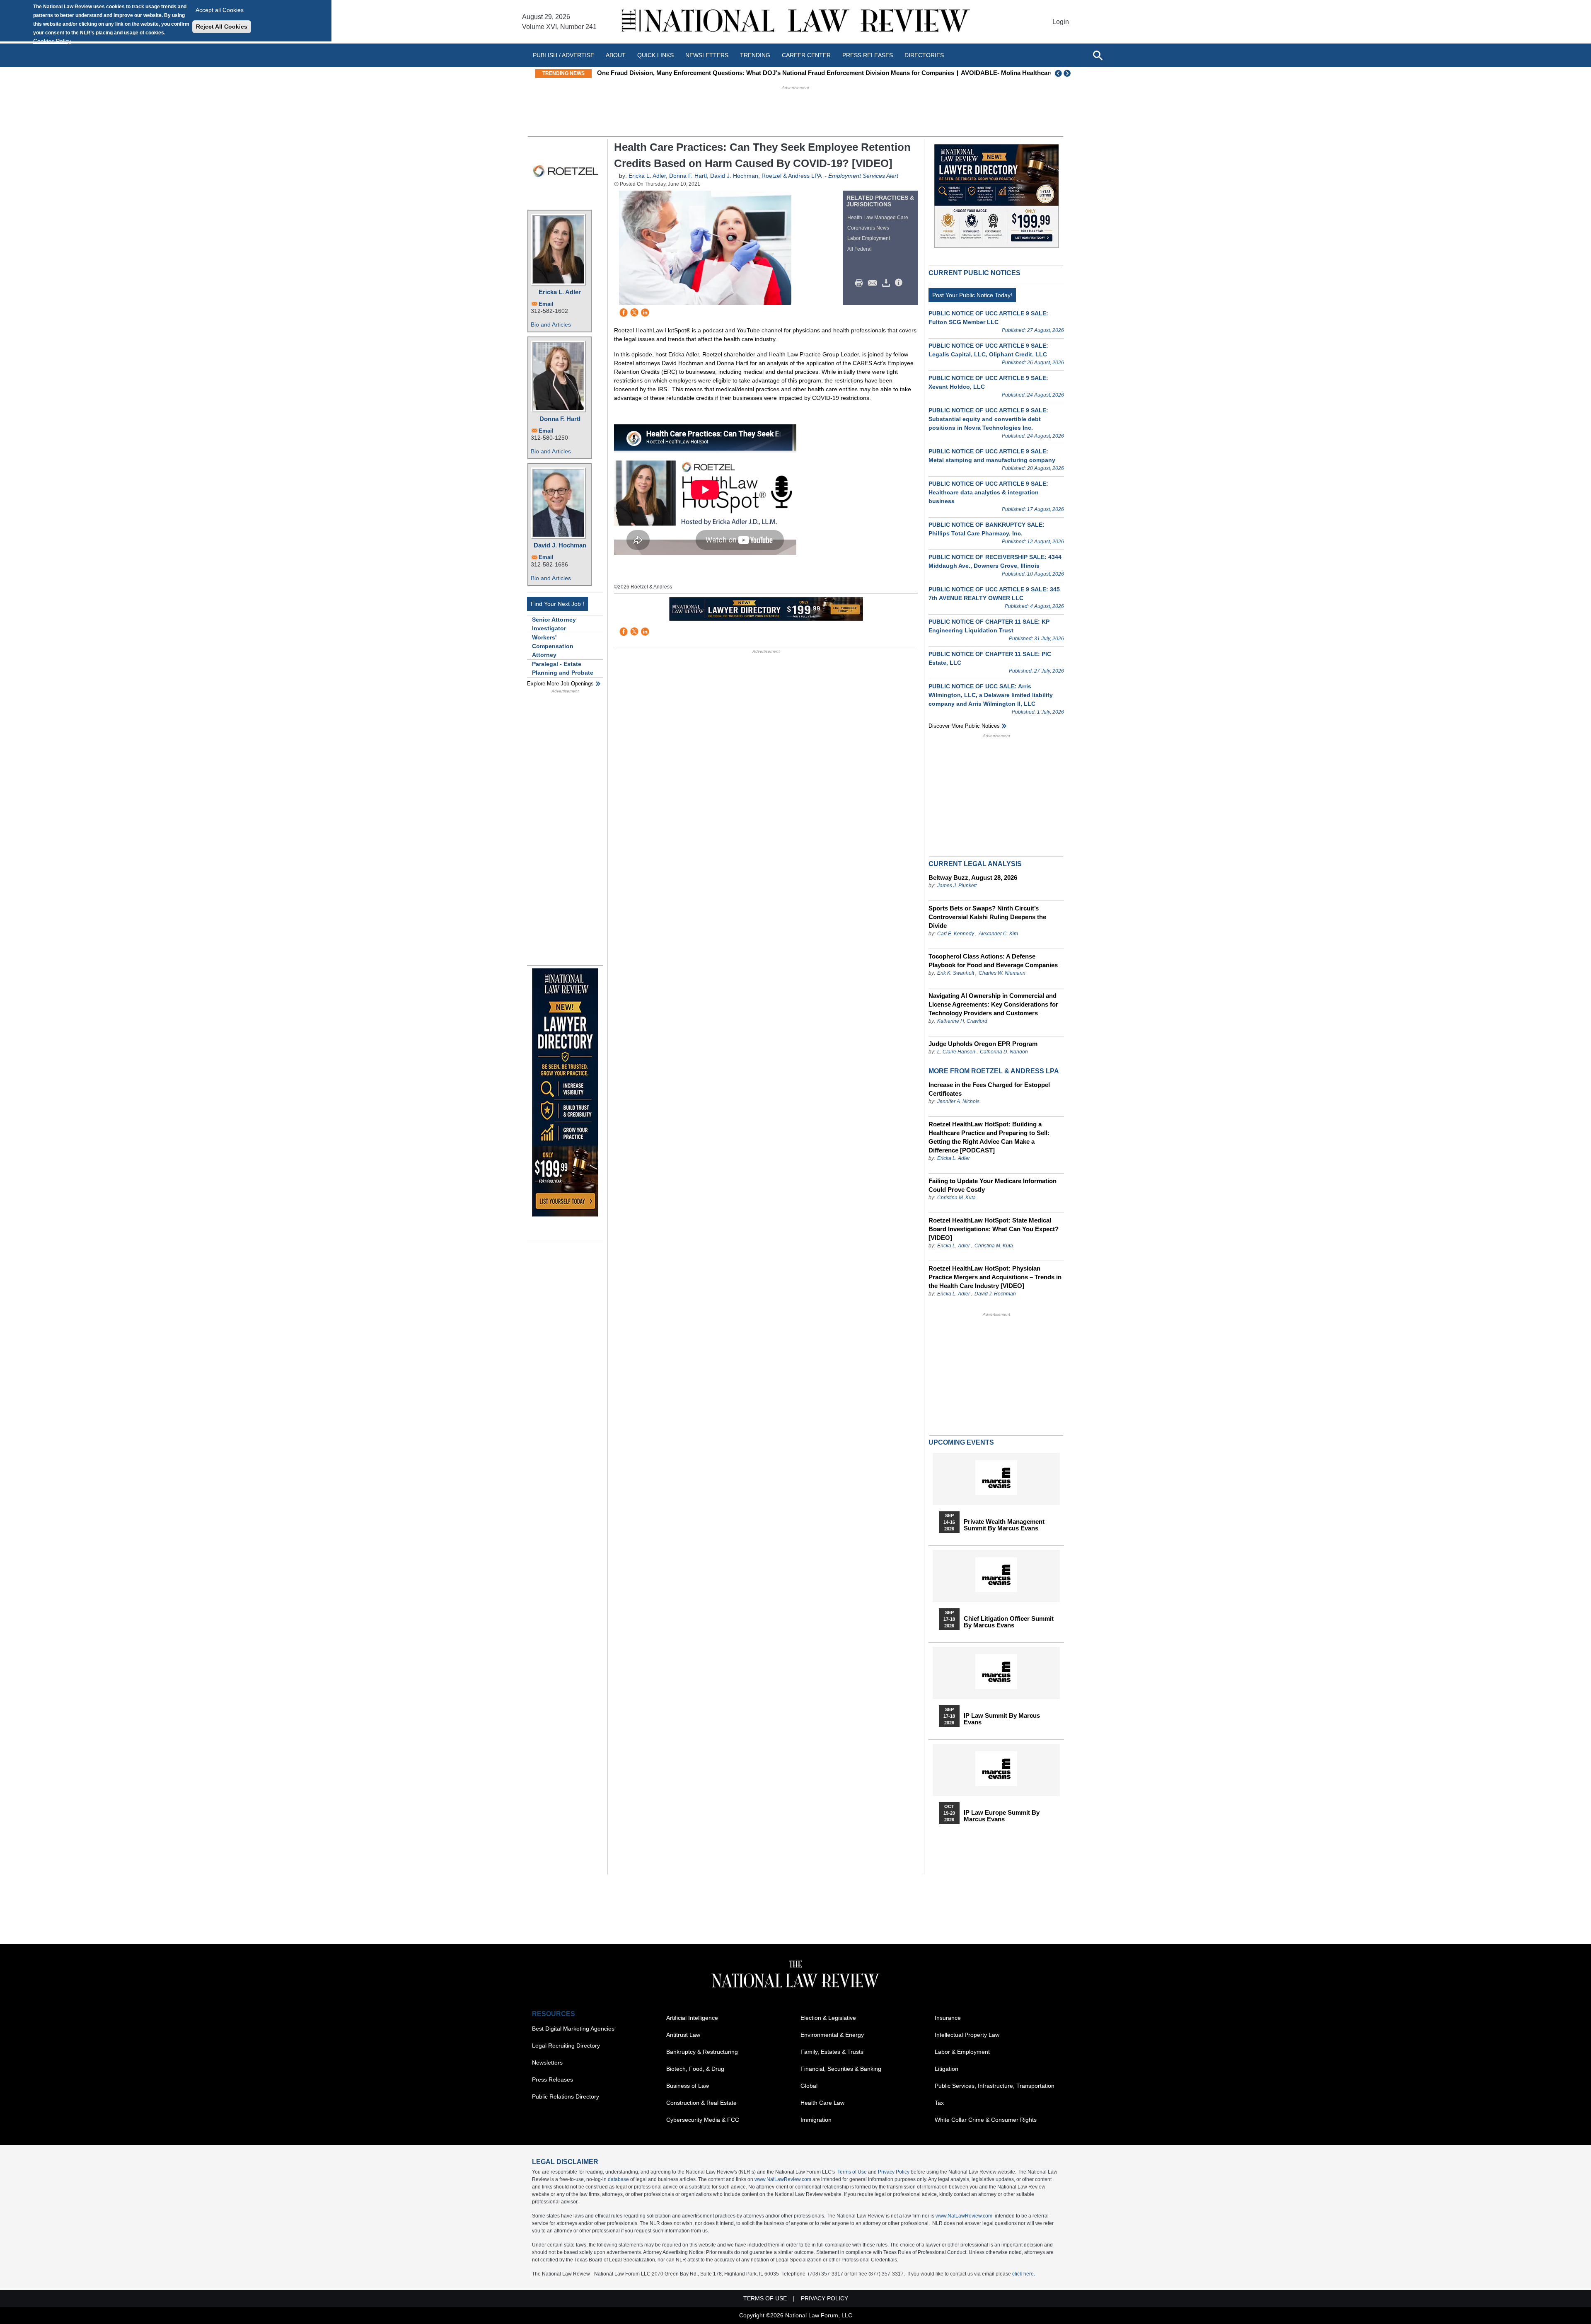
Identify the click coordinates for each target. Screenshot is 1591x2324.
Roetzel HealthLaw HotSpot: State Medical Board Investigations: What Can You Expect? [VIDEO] (994, 1229)
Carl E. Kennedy (956, 934)
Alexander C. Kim (998, 934)
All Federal (860, 249)
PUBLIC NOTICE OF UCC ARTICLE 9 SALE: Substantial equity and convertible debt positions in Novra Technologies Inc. (988, 419)
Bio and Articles (551, 324)
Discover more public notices (964, 726)
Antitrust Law (683, 2035)
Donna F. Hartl (560, 419)
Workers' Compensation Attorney (553, 646)
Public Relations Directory (566, 2096)
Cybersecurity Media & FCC (703, 2120)
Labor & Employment (962, 2052)
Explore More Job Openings (560, 684)
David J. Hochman (560, 545)
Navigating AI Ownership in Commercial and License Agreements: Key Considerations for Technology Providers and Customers (993, 1004)
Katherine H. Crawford (962, 1021)
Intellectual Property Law (967, 2035)
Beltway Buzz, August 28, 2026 (973, 878)
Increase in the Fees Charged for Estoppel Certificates (989, 1089)
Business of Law (688, 2086)
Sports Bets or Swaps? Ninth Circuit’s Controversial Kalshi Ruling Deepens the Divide (987, 917)
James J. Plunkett (957, 886)
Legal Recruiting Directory (566, 2046)
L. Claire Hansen (956, 1052)
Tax (939, 2103)
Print (861, 283)
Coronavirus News (868, 228)
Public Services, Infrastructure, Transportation (995, 2086)
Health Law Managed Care (878, 218)
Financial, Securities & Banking (841, 2069)
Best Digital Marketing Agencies (573, 2029)
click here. (1024, 2274)
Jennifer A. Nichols (958, 1101)
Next (1068, 73)
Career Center (806, 55)
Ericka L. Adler (560, 292)
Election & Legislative (828, 2018)
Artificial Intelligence (692, 2018)
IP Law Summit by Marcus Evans (1002, 1719)
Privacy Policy (894, 2172)
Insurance (948, 2018)
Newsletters (707, 55)
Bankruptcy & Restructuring (702, 2052)
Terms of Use (852, 2172)
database (618, 2179)
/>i (900, 283)
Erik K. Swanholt (956, 973)
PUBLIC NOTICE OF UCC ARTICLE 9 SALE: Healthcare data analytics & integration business (988, 492)
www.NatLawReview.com (783, 2179)
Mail (874, 283)
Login (1061, 22)
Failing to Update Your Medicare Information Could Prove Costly (993, 1185)
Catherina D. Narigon (1004, 1052)
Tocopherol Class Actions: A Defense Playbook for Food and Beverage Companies (993, 961)
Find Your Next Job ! (557, 604)
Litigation (947, 2069)
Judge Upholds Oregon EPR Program (983, 1044)
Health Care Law (822, 2103)
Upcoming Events (961, 1442)
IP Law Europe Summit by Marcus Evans (1002, 1816)
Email (546, 304)
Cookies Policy (52, 41)
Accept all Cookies (220, 10)
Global (809, 2086)
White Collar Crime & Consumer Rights (986, 2120)
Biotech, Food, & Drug (695, 2069)
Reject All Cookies (222, 27)
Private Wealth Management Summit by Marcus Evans (1004, 1525)
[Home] (795, 22)
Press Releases (552, 2079)
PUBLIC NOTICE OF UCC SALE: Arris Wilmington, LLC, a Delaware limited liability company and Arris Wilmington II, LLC (991, 695)
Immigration (816, 2120)
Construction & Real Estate (701, 2103)
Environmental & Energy (832, 2035)
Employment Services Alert (863, 176)
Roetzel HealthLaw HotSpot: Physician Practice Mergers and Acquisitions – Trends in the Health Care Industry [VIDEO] (995, 1277)
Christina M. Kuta (956, 1198)
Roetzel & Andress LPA (791, 176)
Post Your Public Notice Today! (972, 295)
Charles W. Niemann (1002, 973)
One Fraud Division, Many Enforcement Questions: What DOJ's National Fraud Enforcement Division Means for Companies (775, 73)
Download (887, 283)
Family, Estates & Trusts (832, 2052)
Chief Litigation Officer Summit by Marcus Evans (1009, 1622)
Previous (1059, 73)
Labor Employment (869, 238)
